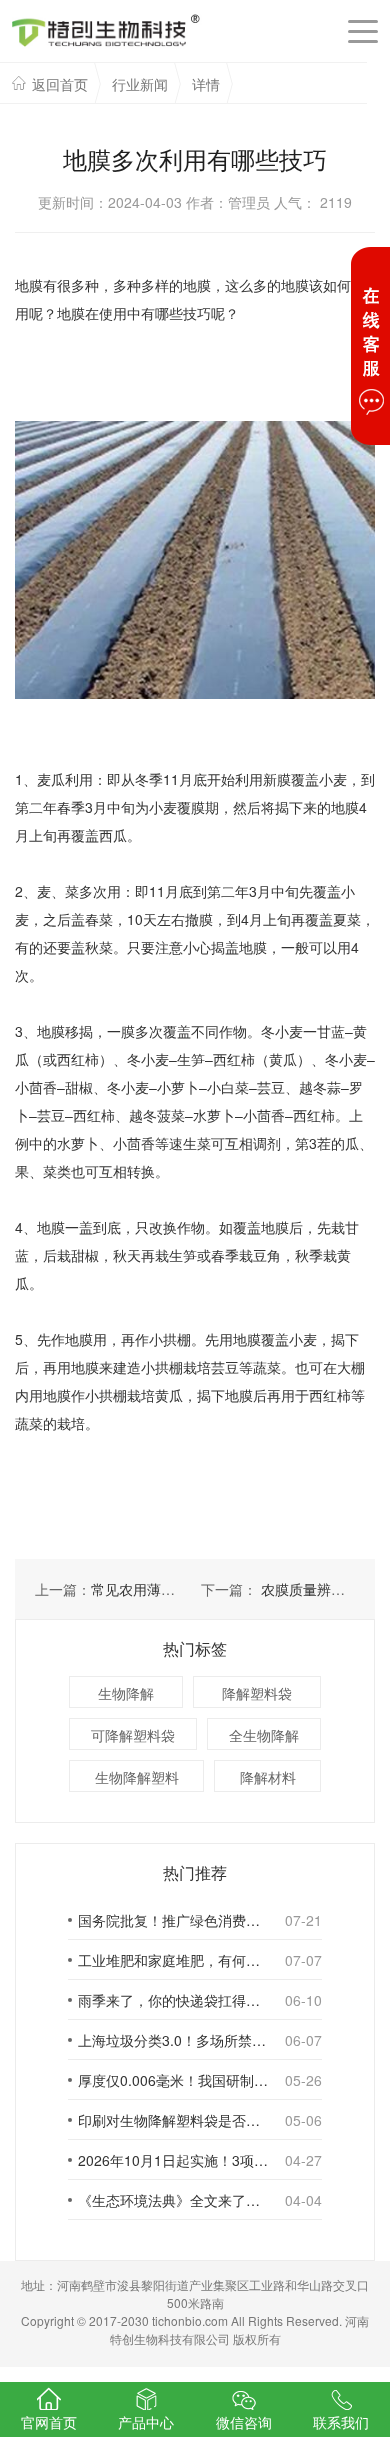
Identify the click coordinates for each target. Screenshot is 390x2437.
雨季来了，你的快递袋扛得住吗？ (173, 2000)
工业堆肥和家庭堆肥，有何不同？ (173, 1960)
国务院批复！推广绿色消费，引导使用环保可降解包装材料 (173, 1920)
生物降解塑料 (137, 1777)
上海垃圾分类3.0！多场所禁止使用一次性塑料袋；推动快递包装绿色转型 (173, 2040)
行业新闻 (140, 84)
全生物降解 (264, 1735)
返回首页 (60, 84)
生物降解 (126, 1693)
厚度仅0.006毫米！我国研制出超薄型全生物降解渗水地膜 (173, 2080)
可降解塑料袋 (133, 1735)
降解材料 (268, 1777)
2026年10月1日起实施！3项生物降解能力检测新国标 (173, 2160)
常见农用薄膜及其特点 (161, 1589)
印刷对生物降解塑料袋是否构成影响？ (173, 2120)
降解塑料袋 (257, 1693)
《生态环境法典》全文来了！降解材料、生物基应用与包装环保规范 (173, 2200)
